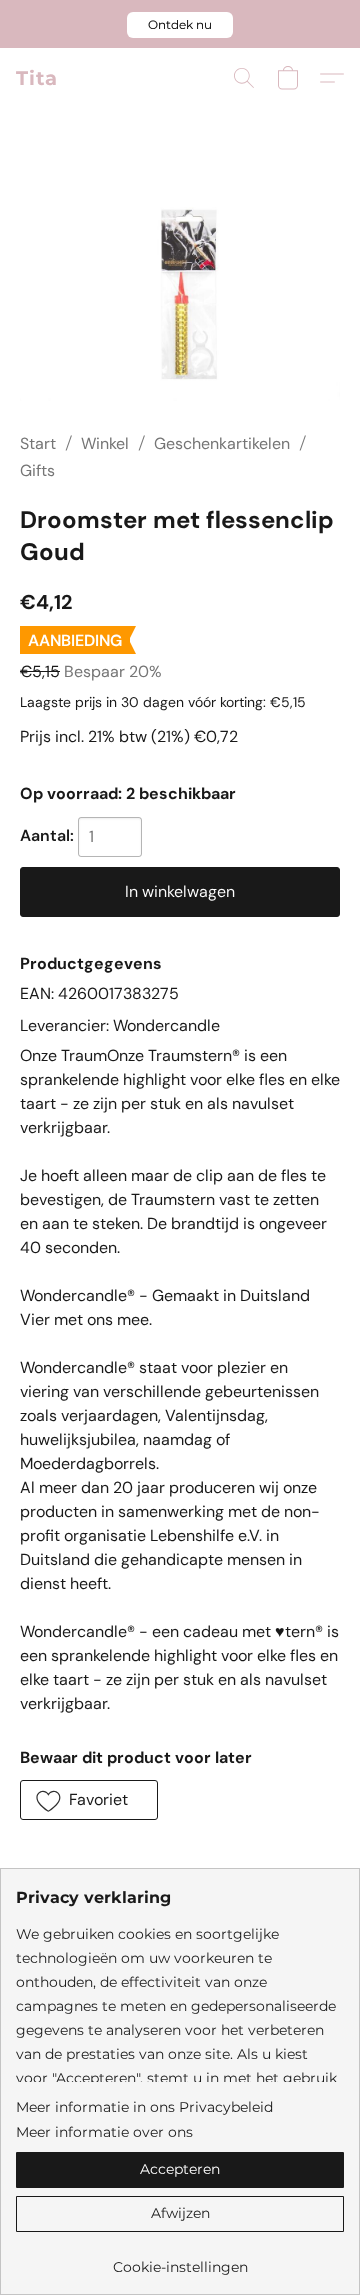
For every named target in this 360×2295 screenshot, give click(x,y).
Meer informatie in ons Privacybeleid (144, 2107)
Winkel (105, 443)
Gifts (37, 470)
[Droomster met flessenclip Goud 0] (180, 294)
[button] (180, 25)
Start (38, 443)
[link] (180, 2259)
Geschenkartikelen (222, 443)
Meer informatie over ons (104, 2132)
